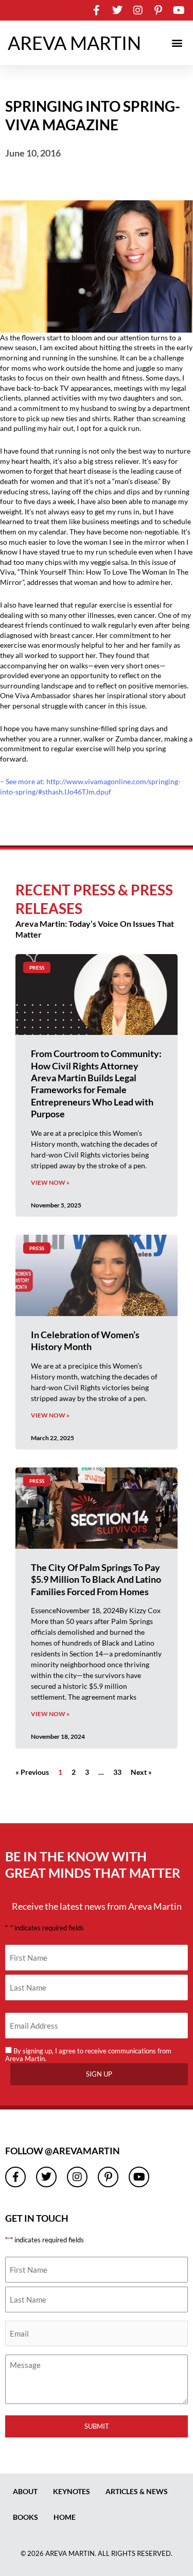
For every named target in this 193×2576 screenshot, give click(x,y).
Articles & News (137, 2491)
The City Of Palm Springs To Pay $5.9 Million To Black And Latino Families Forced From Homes (96, 1579)
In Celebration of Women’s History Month (85, 1341)
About (25, 2491)
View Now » (50, 1182)
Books (25, 2517)
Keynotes (72, 2491)
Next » (141, 1772)
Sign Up (99, 2074)
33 (117, 1772)
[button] (177, 43)
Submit (97, 2426)
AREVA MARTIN (74, 43)
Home (65, 2517)
